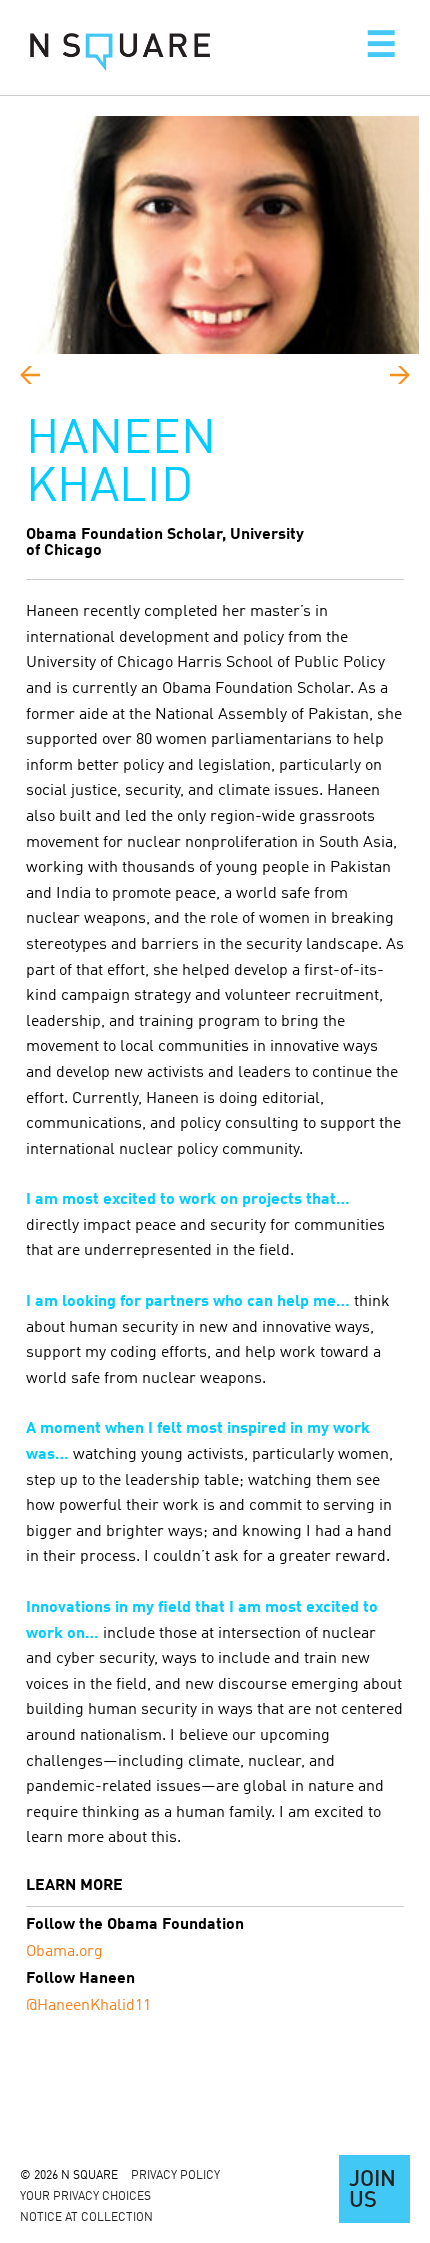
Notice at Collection (86, 2218)
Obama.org (64, 1952)
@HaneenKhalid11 (88, 2006)
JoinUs (372, 2191)
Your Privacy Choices (85, 2197)
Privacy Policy (175, 2176)
